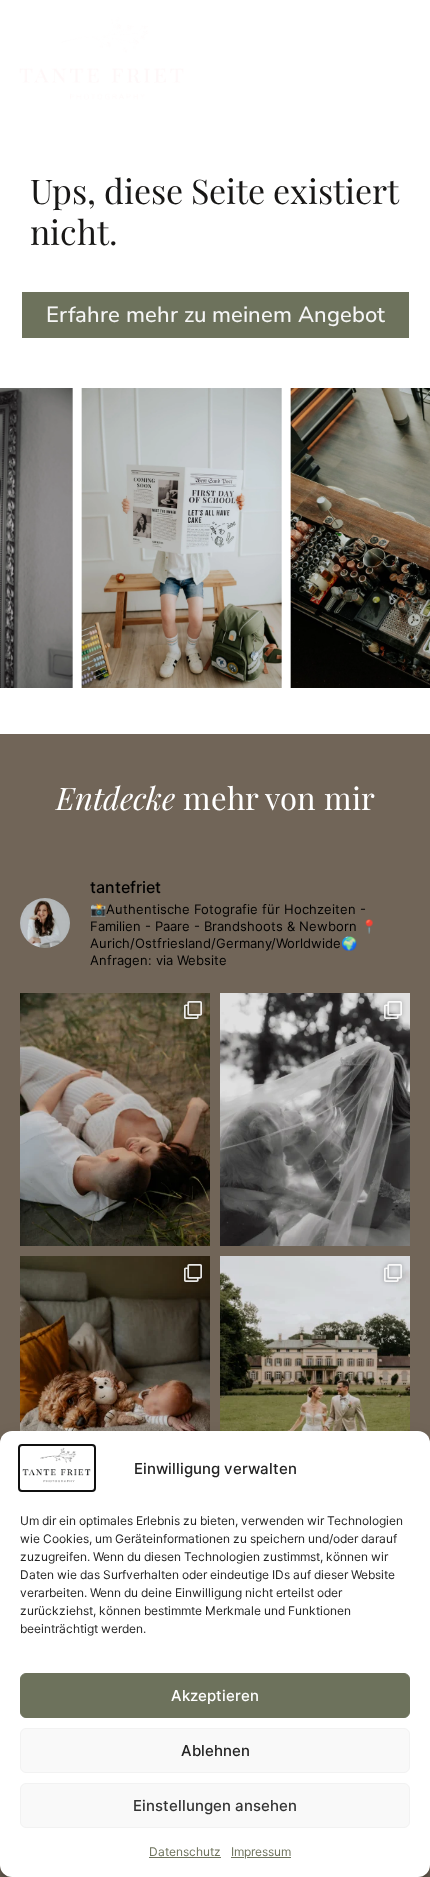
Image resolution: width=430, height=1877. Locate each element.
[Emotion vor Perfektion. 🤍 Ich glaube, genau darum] (115, 1119)
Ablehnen (215, 1750)
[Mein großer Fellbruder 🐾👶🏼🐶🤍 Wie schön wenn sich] (115, 1382)
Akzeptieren (215, 1695)
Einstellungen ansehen (215, 1805)
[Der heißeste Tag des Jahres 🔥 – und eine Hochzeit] (315, 1119)
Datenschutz (185, 1851)
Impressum (261, 1851)
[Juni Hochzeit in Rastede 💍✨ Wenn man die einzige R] (315, 1382)
